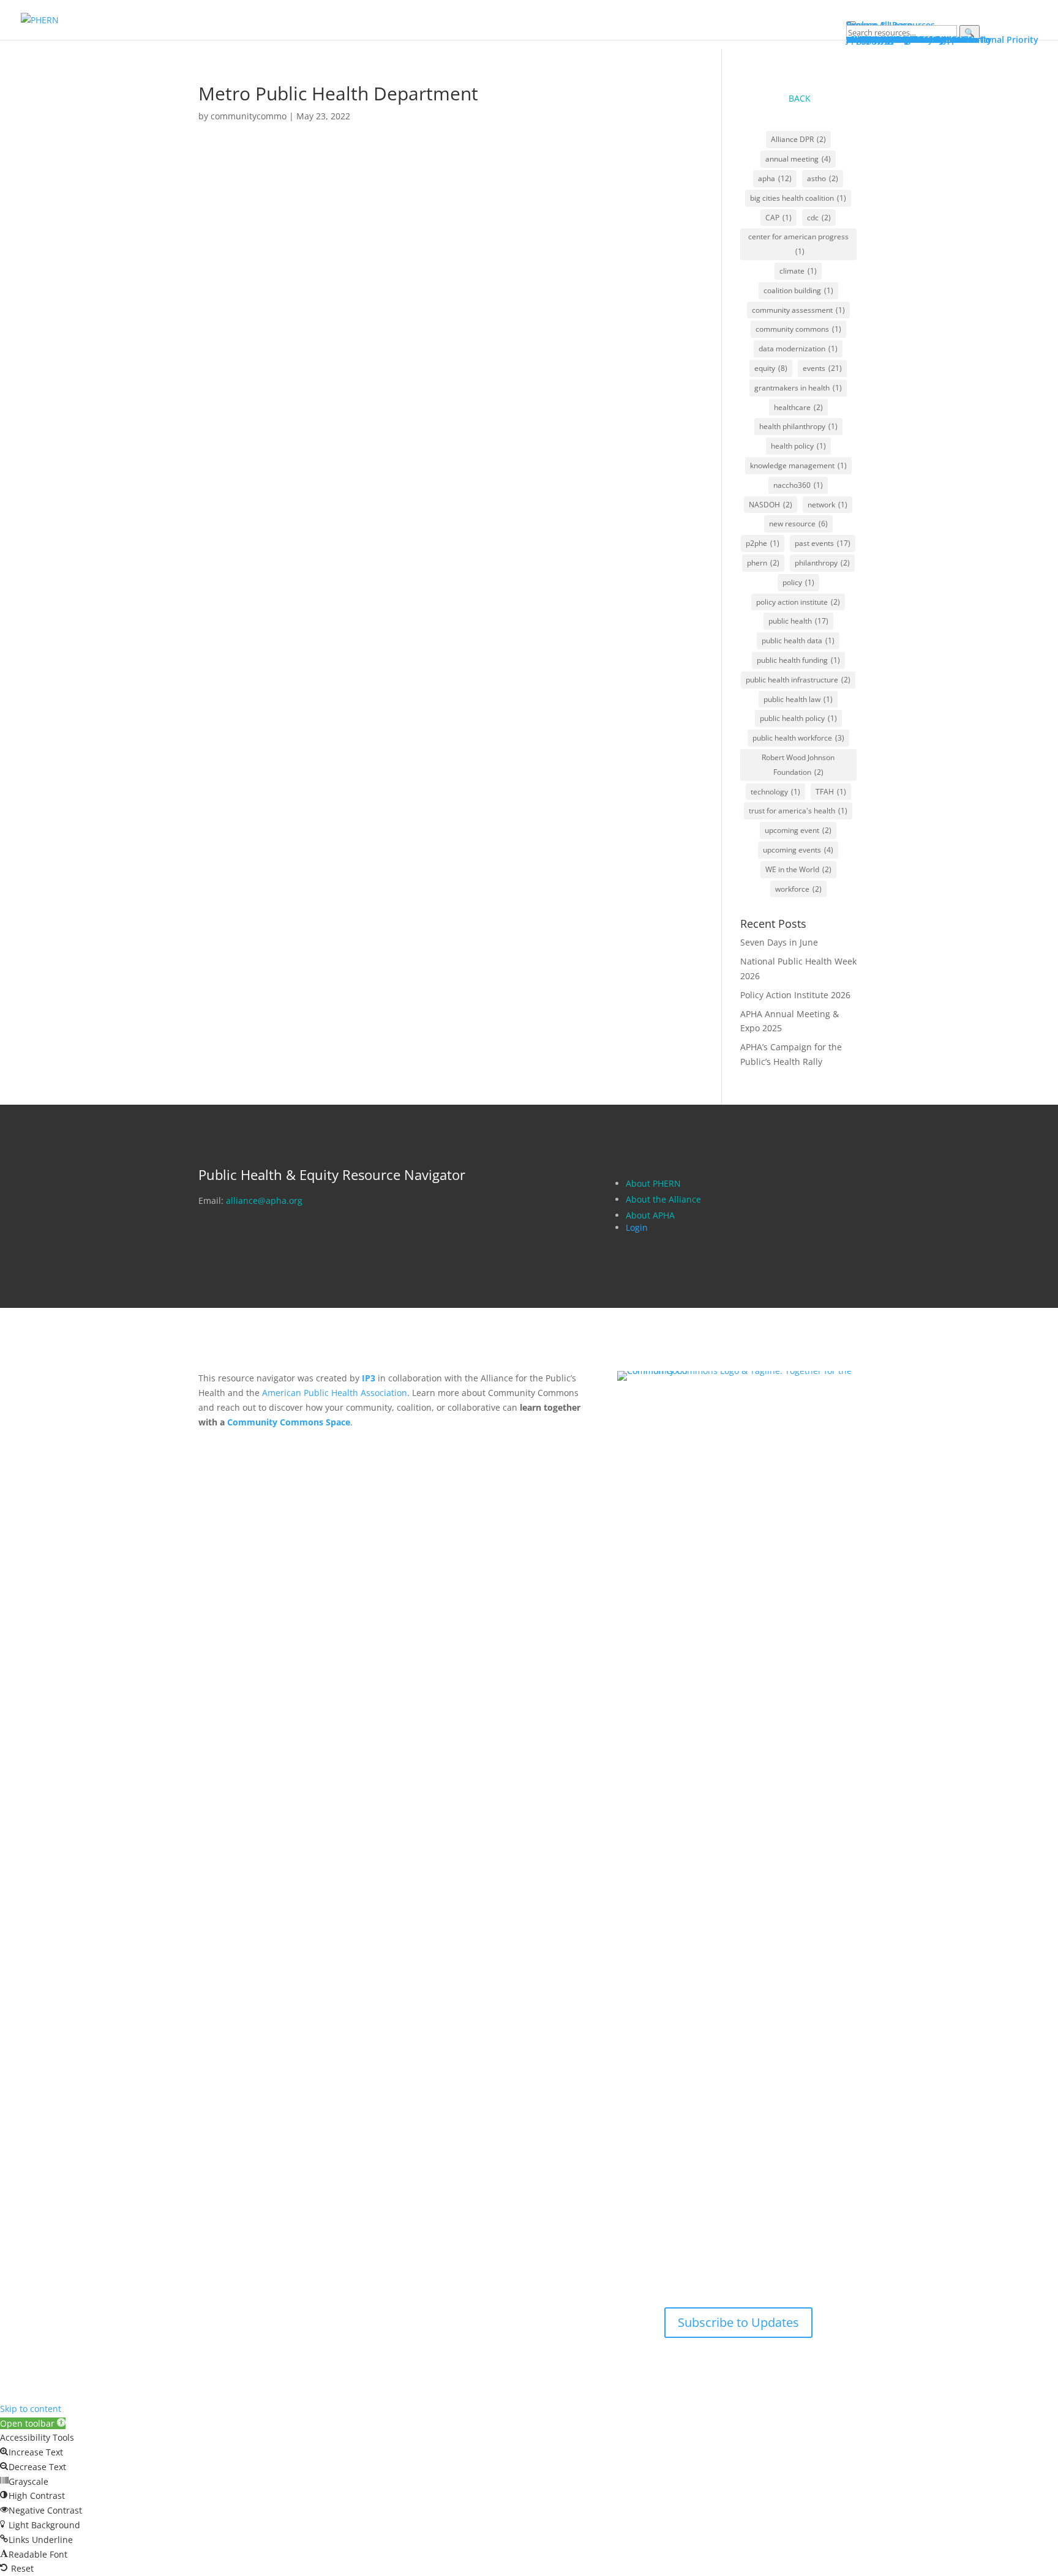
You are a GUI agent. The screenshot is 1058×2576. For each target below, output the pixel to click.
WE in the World (798, 869)
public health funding (798, 660)
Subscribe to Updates (738, 2322)
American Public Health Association (335, 1393)
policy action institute (798, 602)
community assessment (798, 310)
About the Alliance (663, 1199)
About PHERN (653, 1183)
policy (798, 582)
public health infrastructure (798, 680)
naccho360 (798, 485)
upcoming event (798, 830)
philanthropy (822, 563)
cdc (819, 218)
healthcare (798, 407)
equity (771, 368)
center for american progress (798, 244)
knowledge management (798, 465)
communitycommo (249, 116)
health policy (798, 446)
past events (823, 543)
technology (775, 792)
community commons (798, 329)
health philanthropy (798, 426)
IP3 (369, 1378)
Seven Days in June (779, 942)
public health (798, 621)
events (822, 368)
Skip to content (31, 2409)
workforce (798, 889)
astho (823, 178)
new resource (798, 524)
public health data (798, 640)
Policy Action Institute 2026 (795, 995)
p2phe (763, 543)
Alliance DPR (798, 139)
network (827, 505)
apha (775, 178)
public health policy (798, 718)
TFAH (831, 792)
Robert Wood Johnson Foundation (798, 765)
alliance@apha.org (264, 1200)
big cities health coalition (798, 198)
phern (763, 563)
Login (637, 1227)
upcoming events (798, 850)
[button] (33, 2423)
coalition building (798, 290)
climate (798, 271)
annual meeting (798, 159)
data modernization (798, 349)
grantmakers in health (798, 388)
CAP (778, 218)
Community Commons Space (289, 1422)
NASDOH (771, 505)
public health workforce (798, 738)
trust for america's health (798, 811)
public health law (798, 699)
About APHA (651, 1215)
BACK (800, 98)
